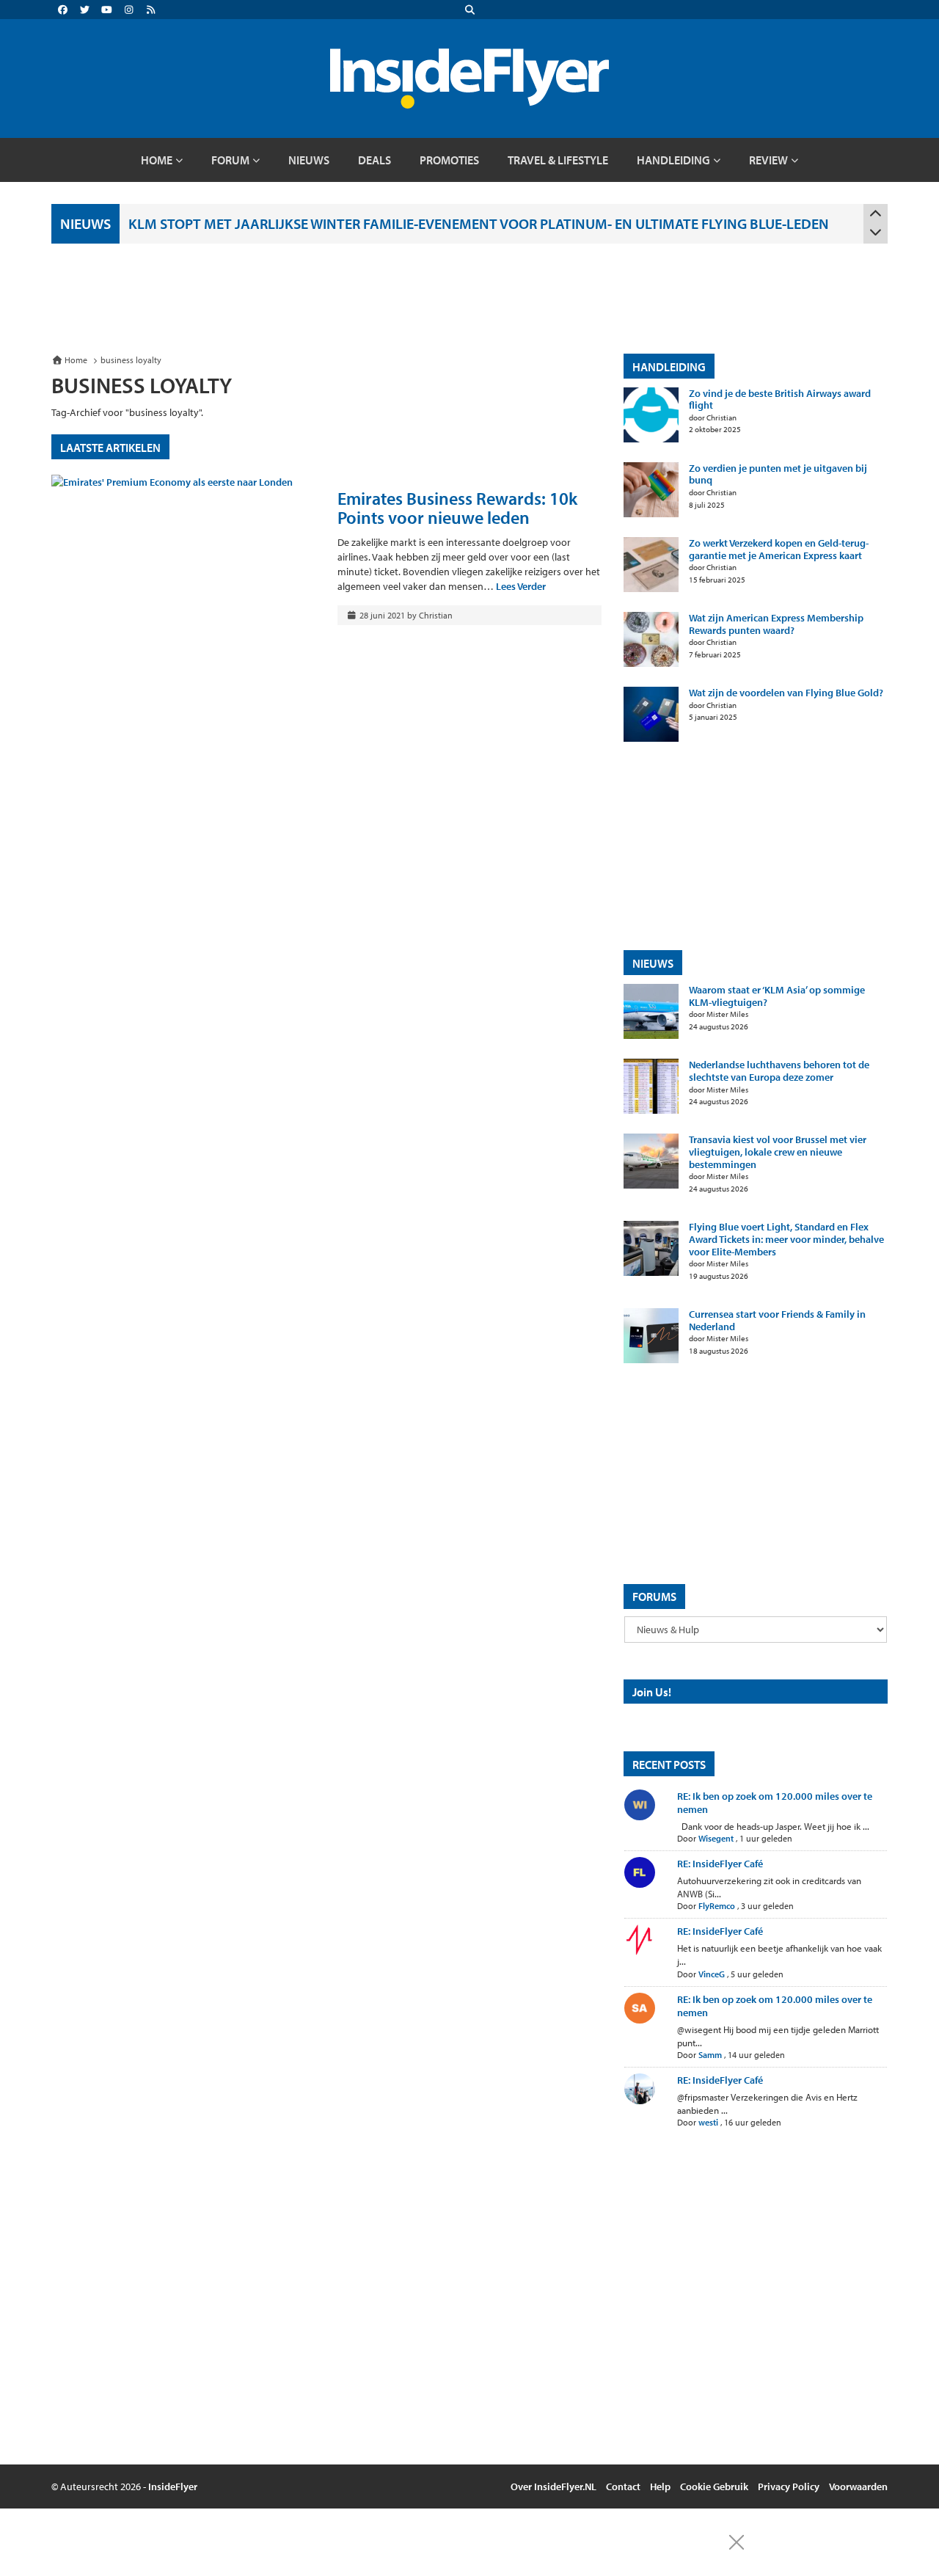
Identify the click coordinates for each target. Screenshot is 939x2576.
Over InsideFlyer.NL (553, 2486)
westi (708, 2122)
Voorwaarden (858, 2486)
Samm (710, 2055)
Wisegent (716, 1838)
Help (660, 2486)
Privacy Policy (789, 2486)
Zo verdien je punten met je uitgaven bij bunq (778, 475)
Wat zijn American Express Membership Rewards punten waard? (776, 624)
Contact (623, 2486)
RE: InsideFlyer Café (720, 1864)
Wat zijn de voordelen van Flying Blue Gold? (786, 693)
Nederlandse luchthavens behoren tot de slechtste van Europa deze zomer (779, 1071)
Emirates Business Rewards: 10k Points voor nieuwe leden (457, 508)
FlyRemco (717, 1906)
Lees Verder (521, 586)
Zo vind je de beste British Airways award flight (780, 400)
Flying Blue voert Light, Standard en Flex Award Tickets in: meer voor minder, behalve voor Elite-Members (786, 1239)
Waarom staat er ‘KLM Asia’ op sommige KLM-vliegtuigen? (777, 996)
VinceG (712, 1974)
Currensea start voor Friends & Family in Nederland (777, 1321)
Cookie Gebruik (714, 2486)
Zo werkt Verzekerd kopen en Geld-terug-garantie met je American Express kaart (779, 550)
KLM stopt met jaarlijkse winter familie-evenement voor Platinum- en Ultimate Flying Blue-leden (479, 223)
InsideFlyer (173, 2486)
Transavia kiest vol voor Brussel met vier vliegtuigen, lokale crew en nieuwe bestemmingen (778, 1152)
